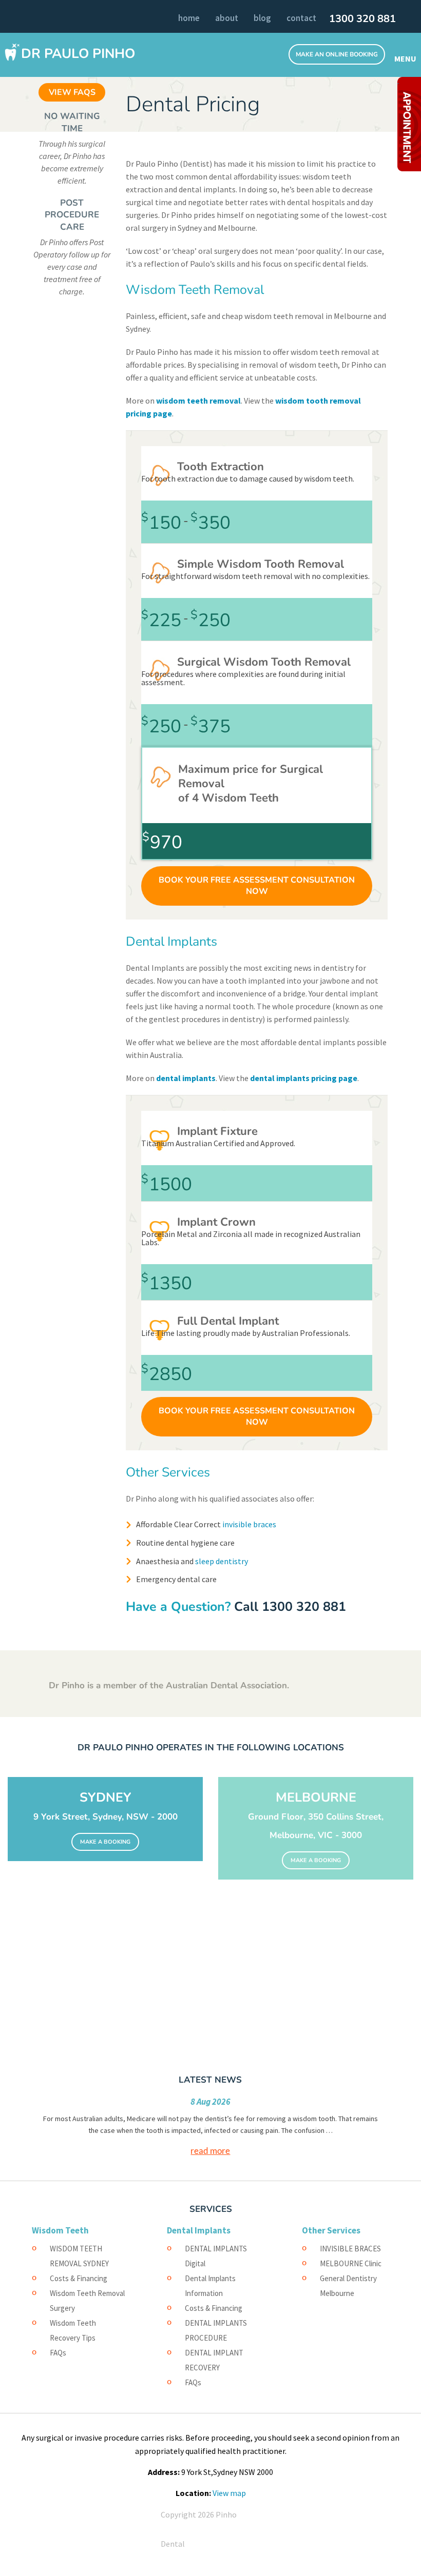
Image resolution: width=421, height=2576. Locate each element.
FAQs (58, 2353)
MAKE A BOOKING (105, 1842)
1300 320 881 (362, 19)
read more (210, 2151)
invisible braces (248, 1524)
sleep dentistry (222, 1561)
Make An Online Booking (337, 54)
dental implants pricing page (304, 1078)
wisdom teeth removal (198, 401)
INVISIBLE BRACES (350, 2249)
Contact (301, 18)
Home (189, 18)
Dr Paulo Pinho (78, 54)
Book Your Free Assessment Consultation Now (257, 886)
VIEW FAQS (72, 92)
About (227, 18)
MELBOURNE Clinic (351, 2263)
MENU (404, 58)
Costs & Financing (79, 2278)
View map (229, 2493)
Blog (262, 18)
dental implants (186, 1078)
